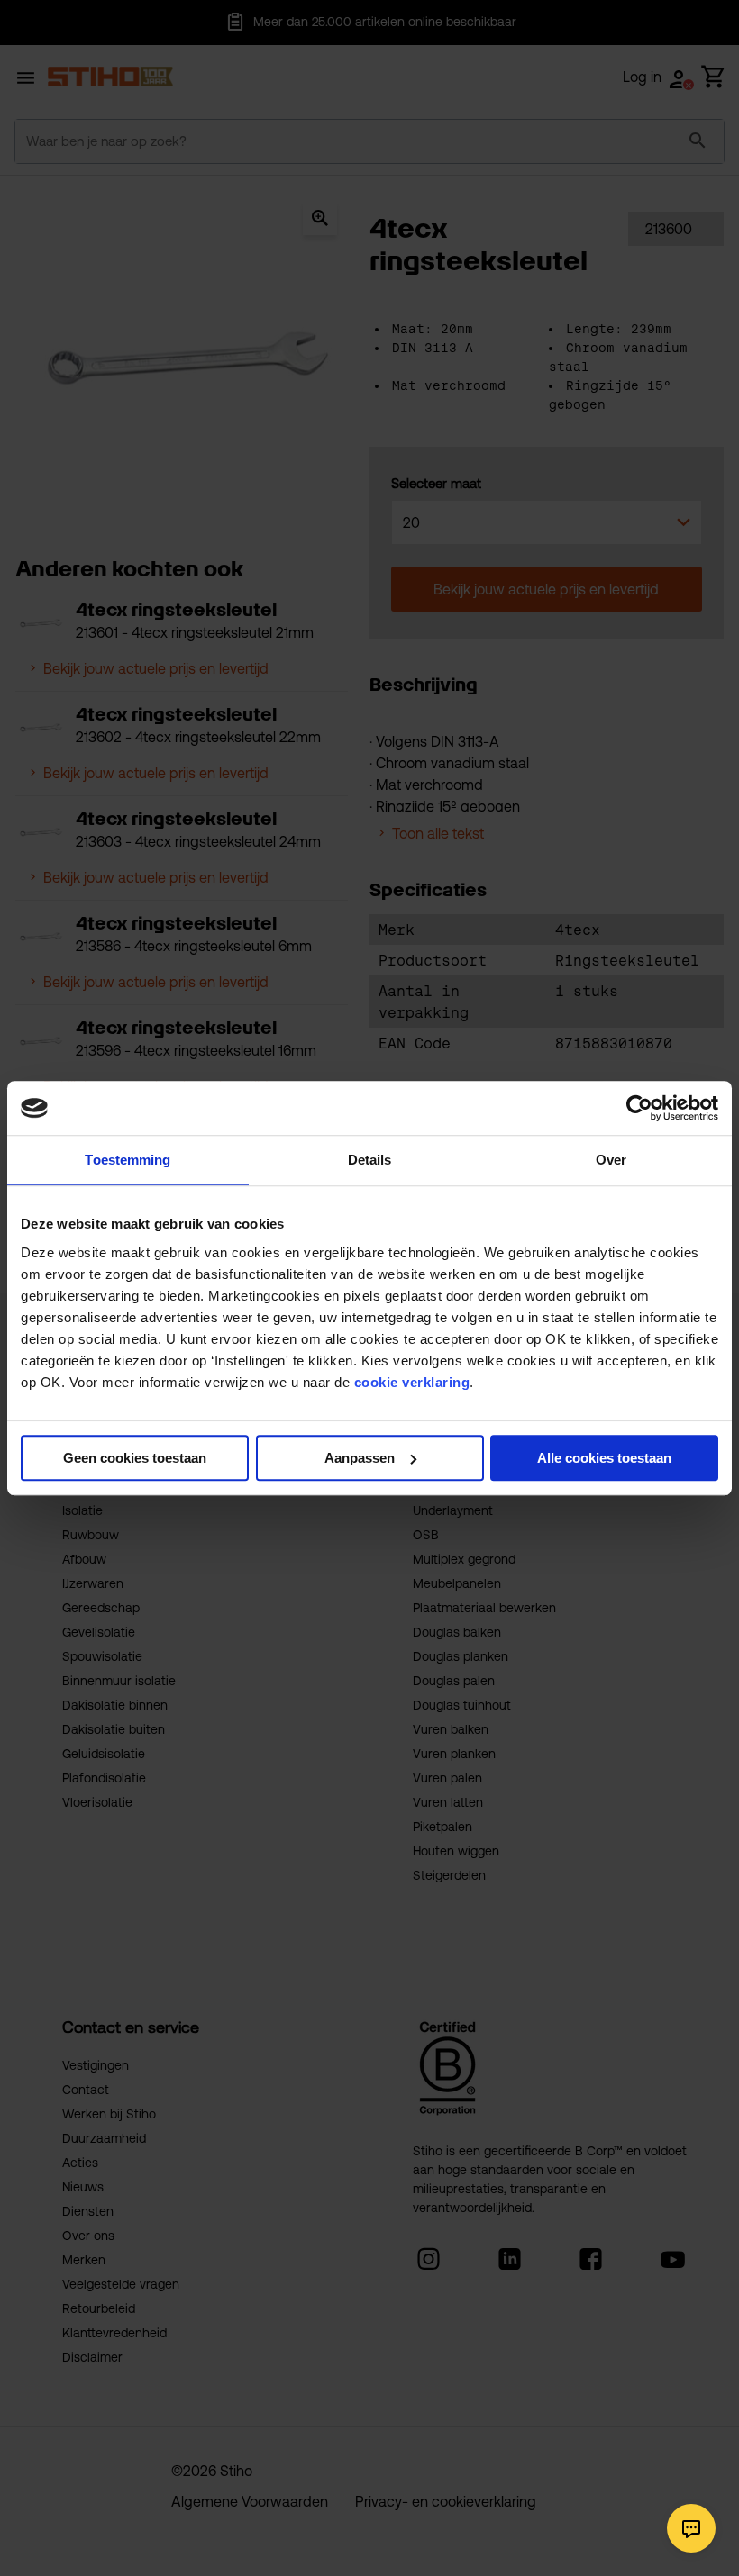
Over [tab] (611, 1160)
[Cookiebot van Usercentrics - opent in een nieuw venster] (639, 1108)
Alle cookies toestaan (604, 1458)
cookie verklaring (412, 1382)
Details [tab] (370, 1160)
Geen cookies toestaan (135, 1458)
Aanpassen (360, 1458)
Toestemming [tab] (128, 1160)
